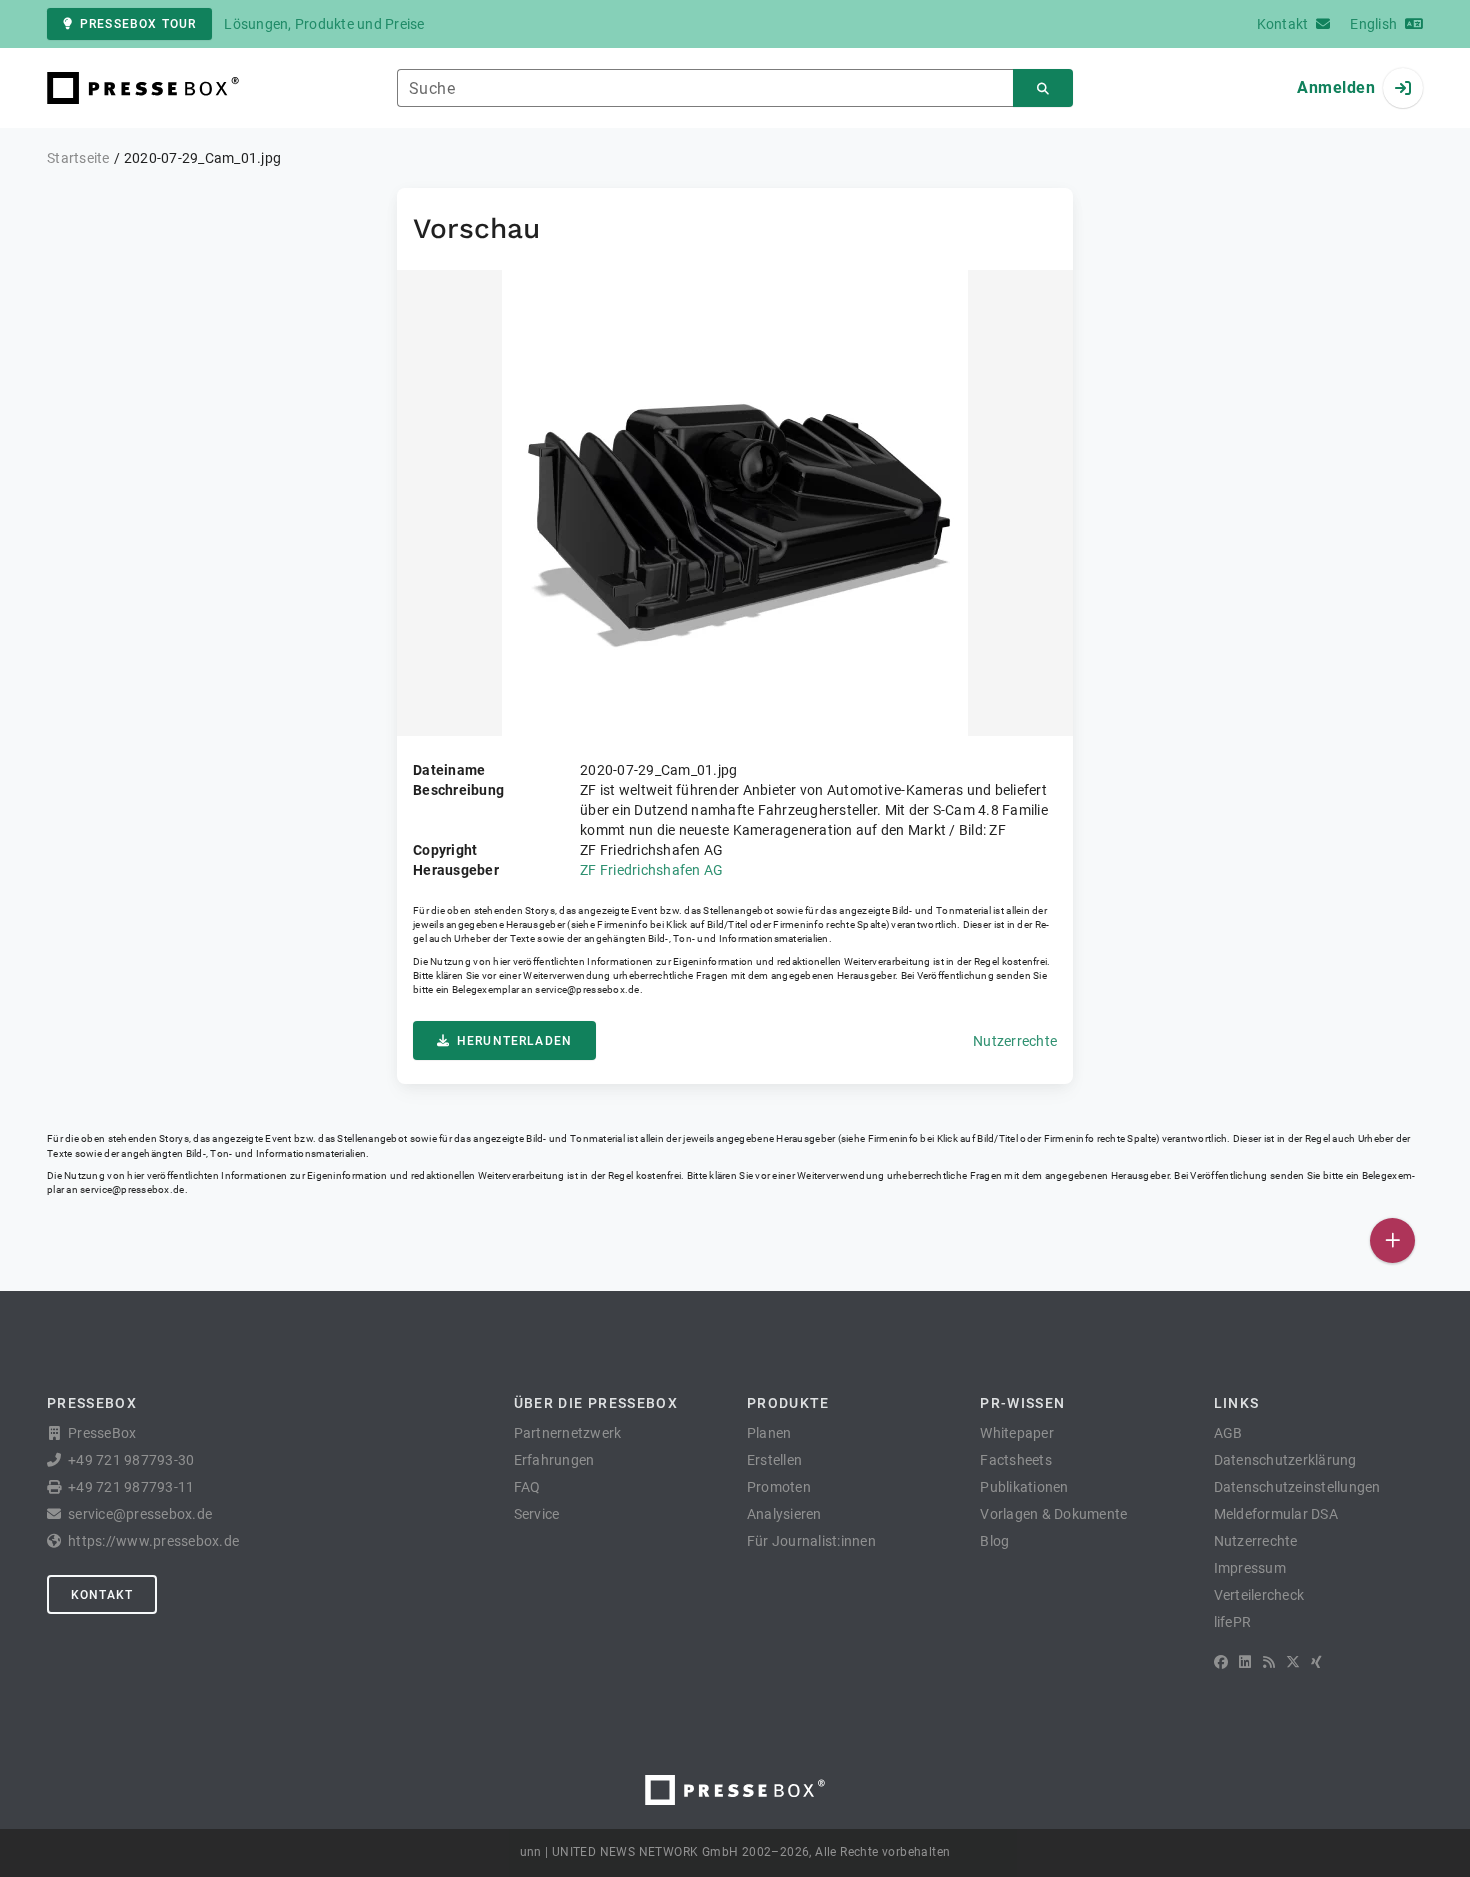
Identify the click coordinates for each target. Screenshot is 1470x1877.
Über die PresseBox (596, 1403)
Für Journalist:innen (811, 1541)
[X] (1293, 1662)
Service (537, 1514)
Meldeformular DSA (1276, 1514)
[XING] (1316, 1662)
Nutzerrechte (1015, 1041)
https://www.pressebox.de (153, 1541)
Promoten (779, 1487)
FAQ (527, 1487)
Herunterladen (514, 1041)
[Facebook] (1221, 1662)
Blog (994, 1541)
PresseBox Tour (138, 24)
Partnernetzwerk (568, 1433)
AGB (1228, 1433)
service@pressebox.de (587, 989)
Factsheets (1016, 1460)
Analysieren (784, 1514)
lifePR (1233, 1622)
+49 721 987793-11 (131, 1487)
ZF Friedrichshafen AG (651, 870)
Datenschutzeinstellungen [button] (1297, 1487)
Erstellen (774, 1460)
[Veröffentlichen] (1392, 1240)
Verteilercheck (1259, 1595)
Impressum (1250, 1568)
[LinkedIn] (1245, 1662)
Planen (769, 1433)
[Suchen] (1043, 88)
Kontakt (102, 1595)
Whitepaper (1017, 1433)
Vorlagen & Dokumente (1053, 1514)
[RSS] (1269, 1662)
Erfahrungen (554, 1460)
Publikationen (1024, 1487)
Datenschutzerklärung (1285, 1460)
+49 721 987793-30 (131, 1460)
